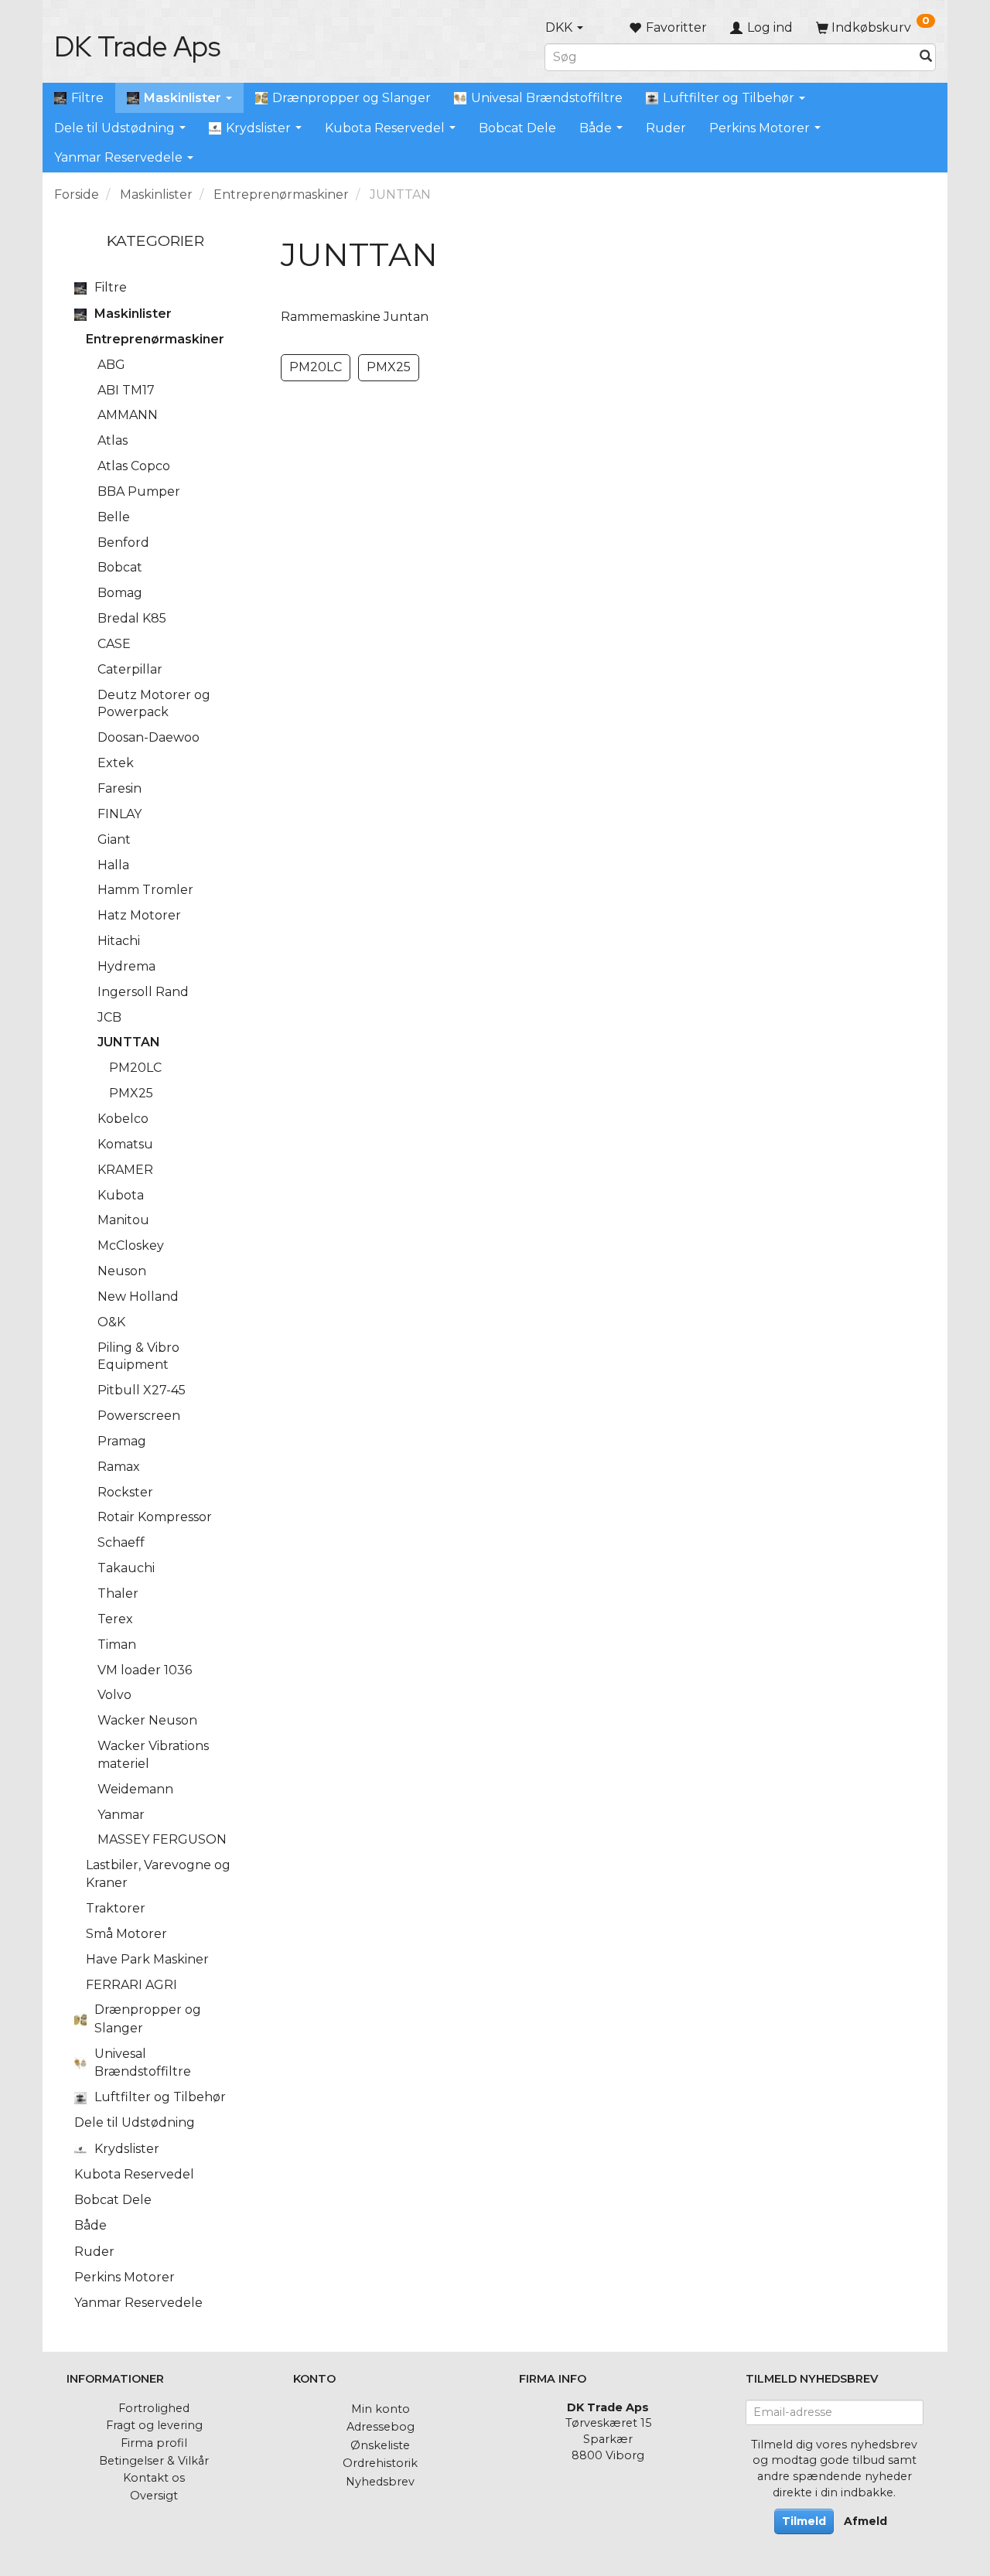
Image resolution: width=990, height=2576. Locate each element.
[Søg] (926, 57)
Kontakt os (154, 2478)
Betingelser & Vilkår (154, 2461)
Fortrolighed (154, 2408)
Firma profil (154, 2443)
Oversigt (154, 2496)
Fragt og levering (154, 2425)
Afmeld (865, 2521)
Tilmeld (804, 2521)
